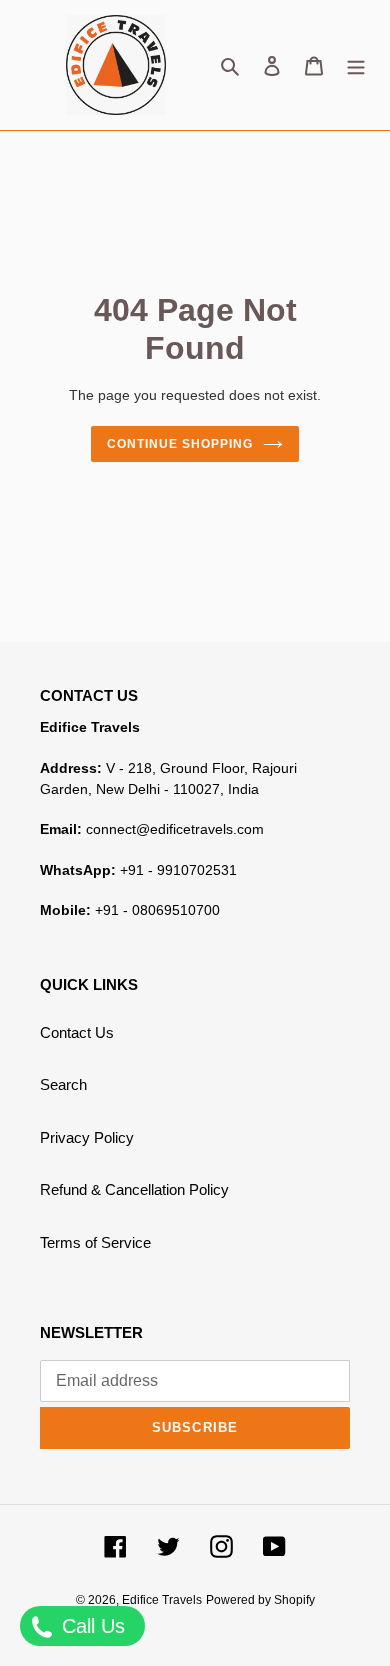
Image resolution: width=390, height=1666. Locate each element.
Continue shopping (180, 444)
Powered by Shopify (260, 1600)
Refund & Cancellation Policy (134, 1189)
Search (63, 1084)
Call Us (90, 1626)
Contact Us (77, 1032)
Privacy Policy (87, 1137)
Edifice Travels (162, 1600)
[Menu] (356, 65)
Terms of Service (95, 1242)
